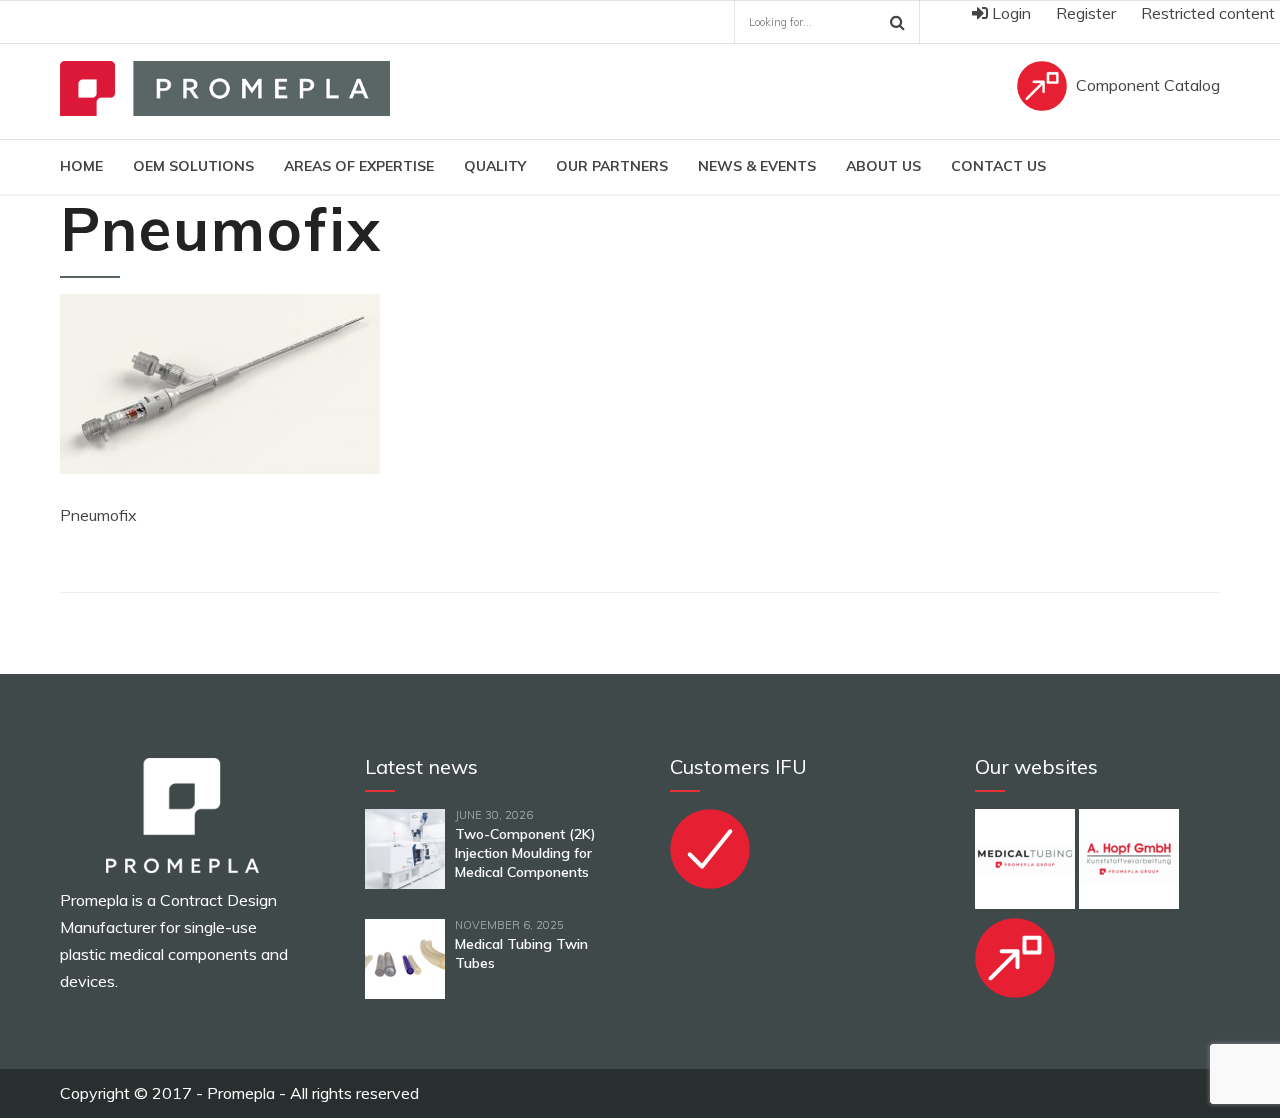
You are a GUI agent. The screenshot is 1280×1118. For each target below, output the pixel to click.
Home (81, 166)
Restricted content (1208, 13)
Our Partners (612, 166)
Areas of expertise (359, 166)
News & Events (757, 166)
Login (1009, 13)
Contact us (998, 166)
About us (883, 166)
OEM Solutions (193, 166)
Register (1086, 13)
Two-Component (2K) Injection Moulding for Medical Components (525, 853)
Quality (495, 166)
